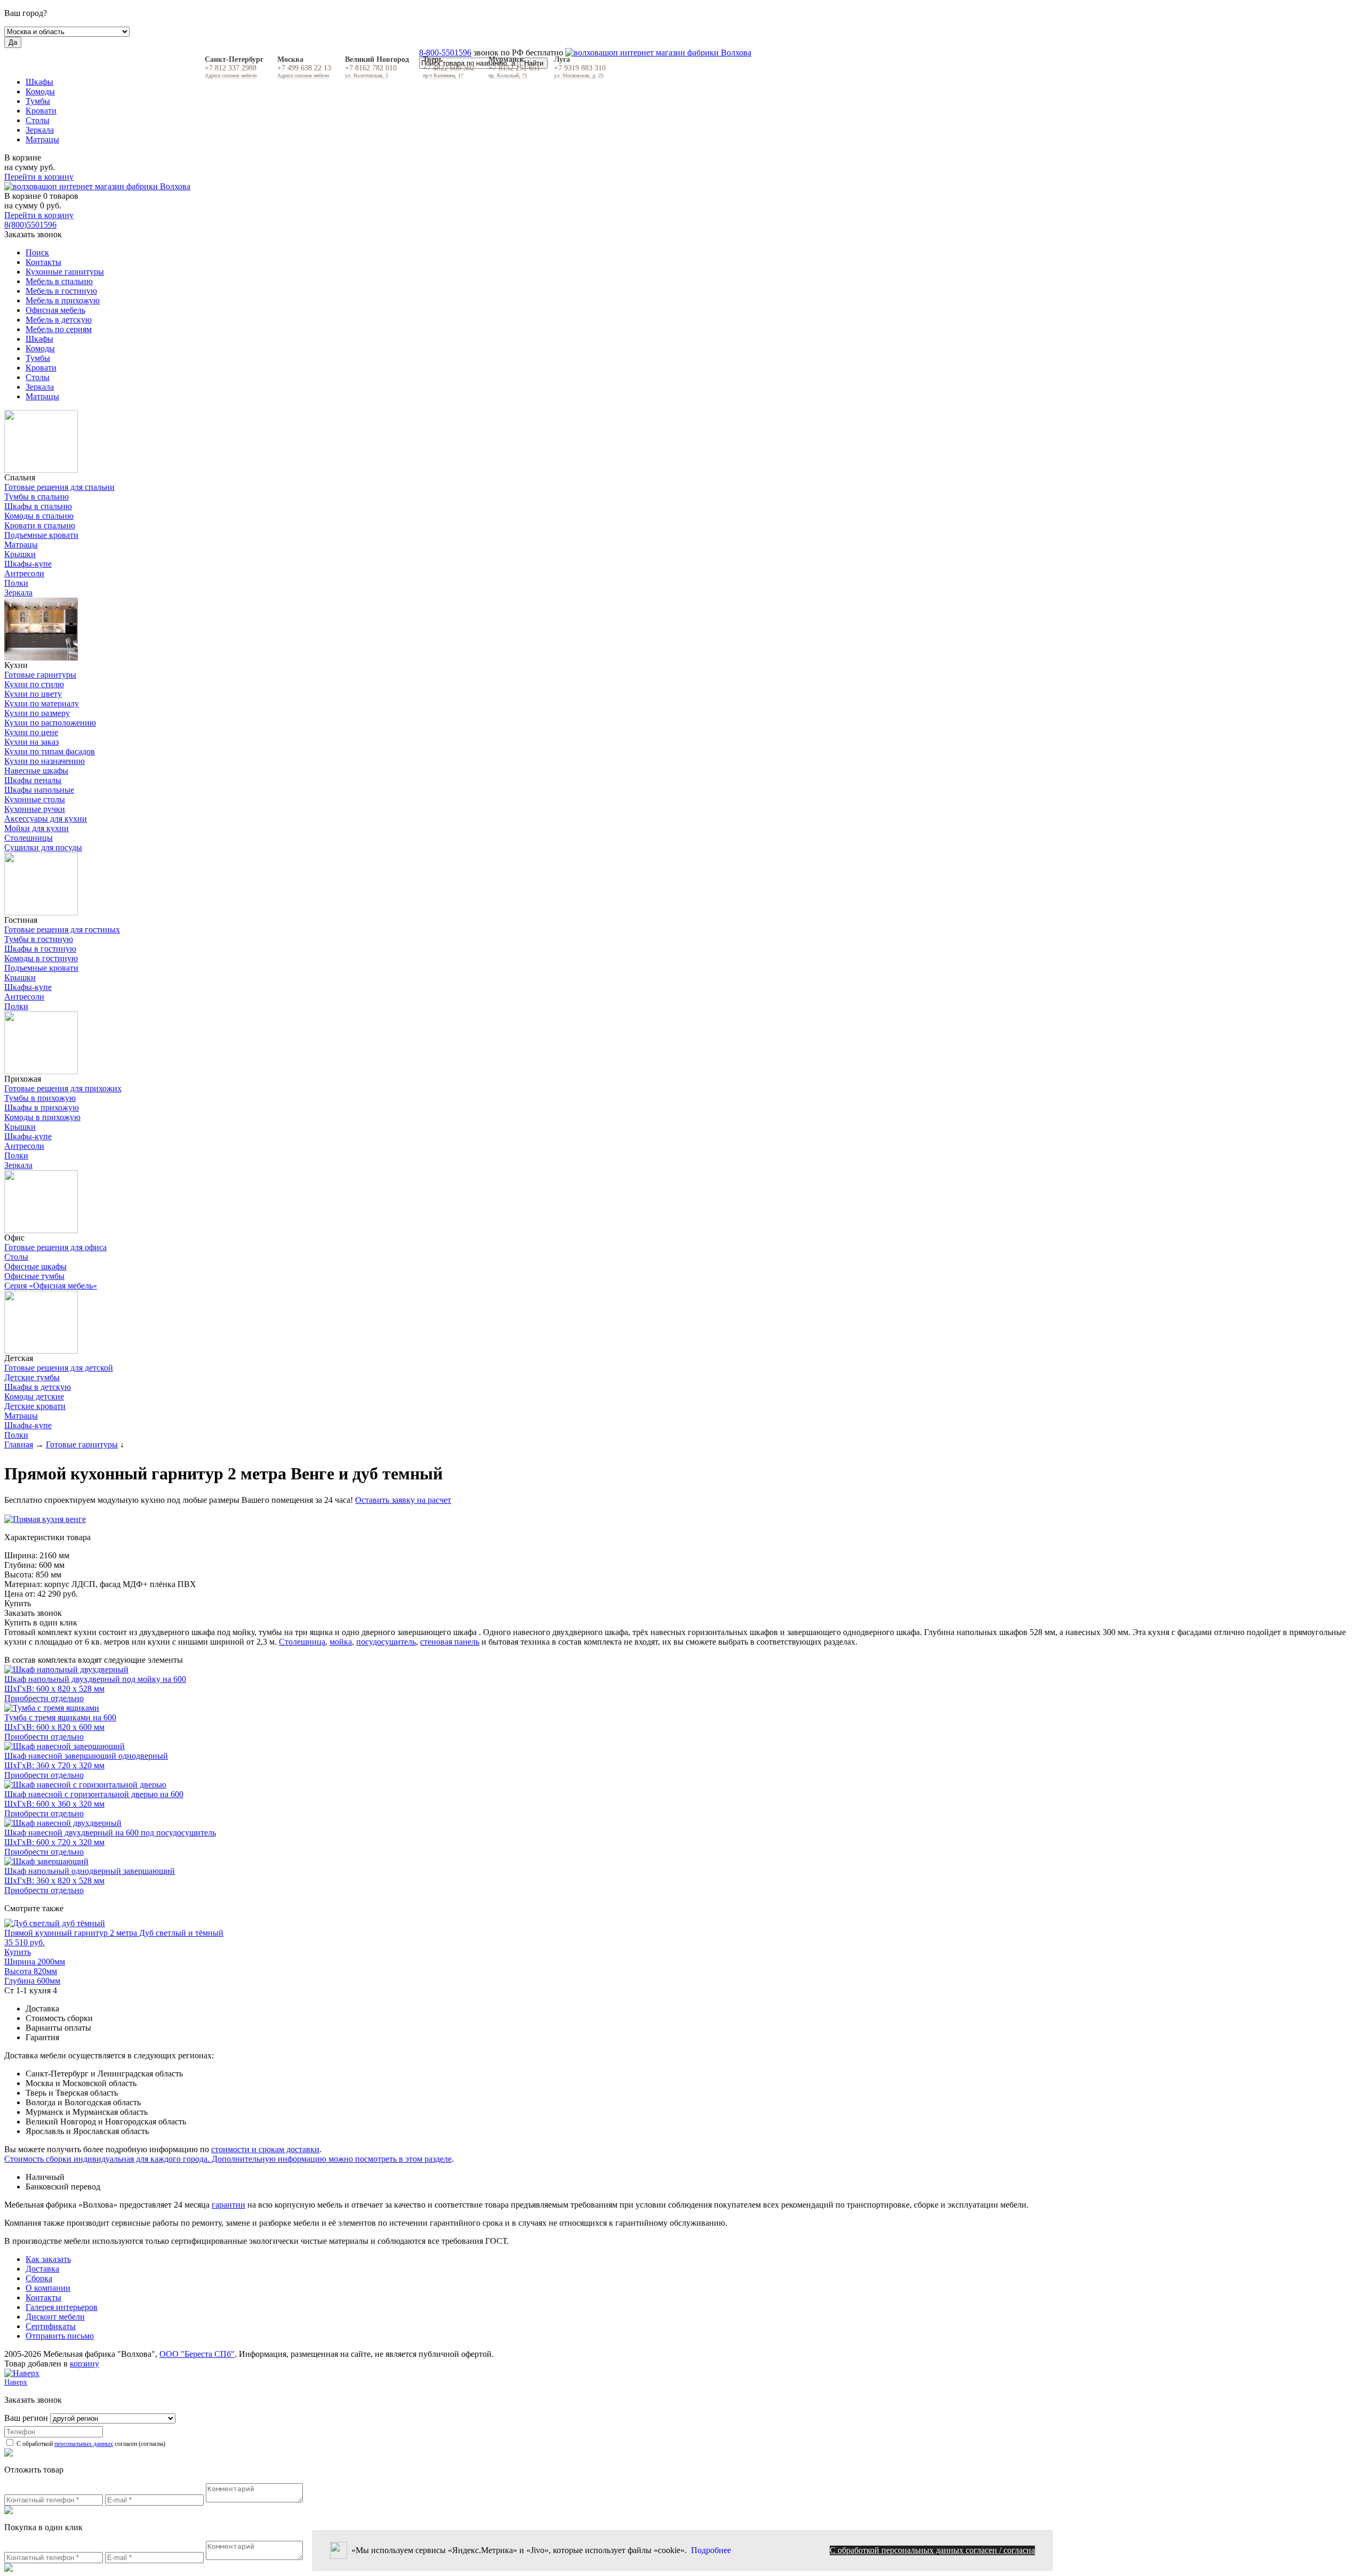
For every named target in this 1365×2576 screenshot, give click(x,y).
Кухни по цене (31, 732)
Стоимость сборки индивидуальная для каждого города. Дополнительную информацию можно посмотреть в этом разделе (228, 2159)
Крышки (20, 554)
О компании (48, 2288)
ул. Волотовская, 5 (367, 75)
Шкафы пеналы (33, 780)
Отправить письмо (60, 2336)
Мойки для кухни (37, 828)
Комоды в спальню (39, 516)
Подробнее (711, 2550)
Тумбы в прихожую (40, 1098)
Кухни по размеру (37, 713)
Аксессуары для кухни (46, 819)
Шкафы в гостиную (40, 949)
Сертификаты (51, 2326)
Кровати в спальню (40, 525)
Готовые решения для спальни (59, 487)
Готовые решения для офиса (55, 1247)
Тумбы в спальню (37, 497)
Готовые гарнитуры (40, 675)
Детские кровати (35, 1406)
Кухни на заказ (31, 742)
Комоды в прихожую (42, 1117)
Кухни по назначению (45, 761)
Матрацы (42, 139)
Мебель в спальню (59, 281)
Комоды (40, 91)
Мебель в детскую (59, 320)
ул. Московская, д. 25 (579, 75)
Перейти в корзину (39, 177)
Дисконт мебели (55, 2317)
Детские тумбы (32, 1377)
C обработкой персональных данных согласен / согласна (932, 2550)
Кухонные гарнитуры (65, 272)
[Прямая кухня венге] (682, 1519)
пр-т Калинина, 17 (443, 75)
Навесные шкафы (36, 771)
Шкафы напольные (39, 790)
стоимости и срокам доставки (265, 2149)
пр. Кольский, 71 (508, 75)
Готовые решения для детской (59, 1368)
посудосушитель (386, 1642)
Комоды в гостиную (41, 958)
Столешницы (29, 838)
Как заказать (48, 2259)
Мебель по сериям (59, 329)
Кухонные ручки (35, 809)
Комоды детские (34, 1396)
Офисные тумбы (34, 1276)
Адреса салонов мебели (231, 75)
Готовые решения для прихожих (63, 1088)
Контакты (43, 262)
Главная (19, 1444)
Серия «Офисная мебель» (51, 1286)
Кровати (41, 111)
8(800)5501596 (30, 225)
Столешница (302, 1642)
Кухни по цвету (33, 694)
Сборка (39, 2278)
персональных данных (84, 2444)
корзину (85, 2364)
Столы (38, 120)
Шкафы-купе (28, 564)
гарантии (228, 2205)
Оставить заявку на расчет (403, 1500)
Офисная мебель (55, 310)
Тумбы (38, 101)
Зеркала (40, 130)
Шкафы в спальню (38, 506)
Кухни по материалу (42, 703)
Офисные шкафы (35, 1266)
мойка (341, 1642)
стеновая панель (450, 1642)
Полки (16, 583)
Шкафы (39, 82)
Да (13, 42)
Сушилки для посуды (43, 847)
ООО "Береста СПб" (197, 2354)
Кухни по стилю (34, 684)
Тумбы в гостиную (39, 939)
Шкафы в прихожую (42, 1108)
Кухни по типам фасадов (50, 751)
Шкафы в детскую (38, 1387)
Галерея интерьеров (62, 2307)
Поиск (37, 252)
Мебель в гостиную (61, 291)
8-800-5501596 (445, 53)
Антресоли (24, 573)
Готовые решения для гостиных (62, 929)
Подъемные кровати (41, 535)
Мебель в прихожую (63, 300)
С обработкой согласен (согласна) (90, 2444)
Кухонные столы (35, 799)
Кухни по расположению (50, 723)
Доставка (42, 2269)
